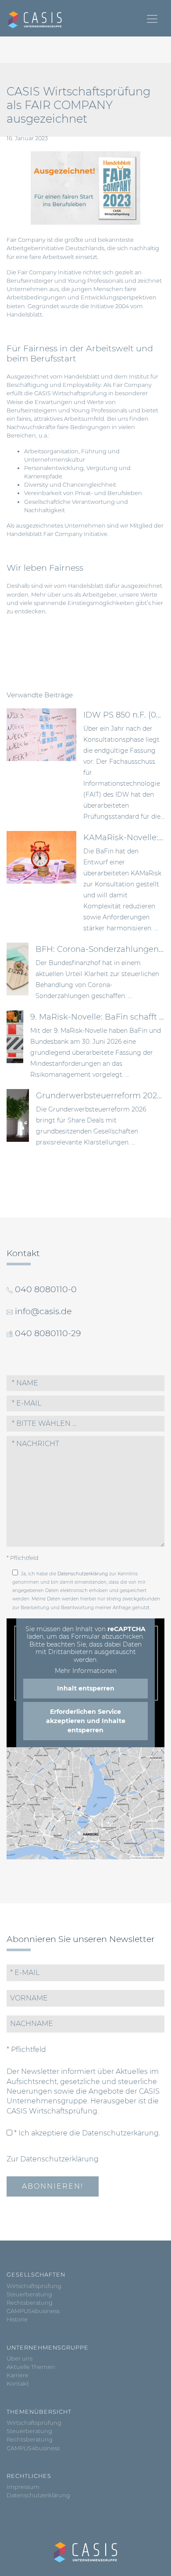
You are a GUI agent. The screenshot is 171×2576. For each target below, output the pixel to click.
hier (158, 603)
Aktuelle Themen (31, 2367)
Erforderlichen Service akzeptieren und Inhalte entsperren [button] (86, 1721)
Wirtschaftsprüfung (34, 2286)
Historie (17, 2319)
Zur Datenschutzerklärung (53, 2159)
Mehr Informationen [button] (86, 1671)
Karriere (18, 2375)
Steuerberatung (29, 2294)
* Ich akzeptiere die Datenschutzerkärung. (86, 2133)
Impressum (23, 2487)
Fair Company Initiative (75, 534)
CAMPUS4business (33, 2311)
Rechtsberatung (30, 2303)
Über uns (20, 2359)
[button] (85, 1424)
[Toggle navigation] (152, 19)
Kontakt (18, 2384)
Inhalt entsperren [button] (86, 1688)
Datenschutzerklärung (83, 1574)
